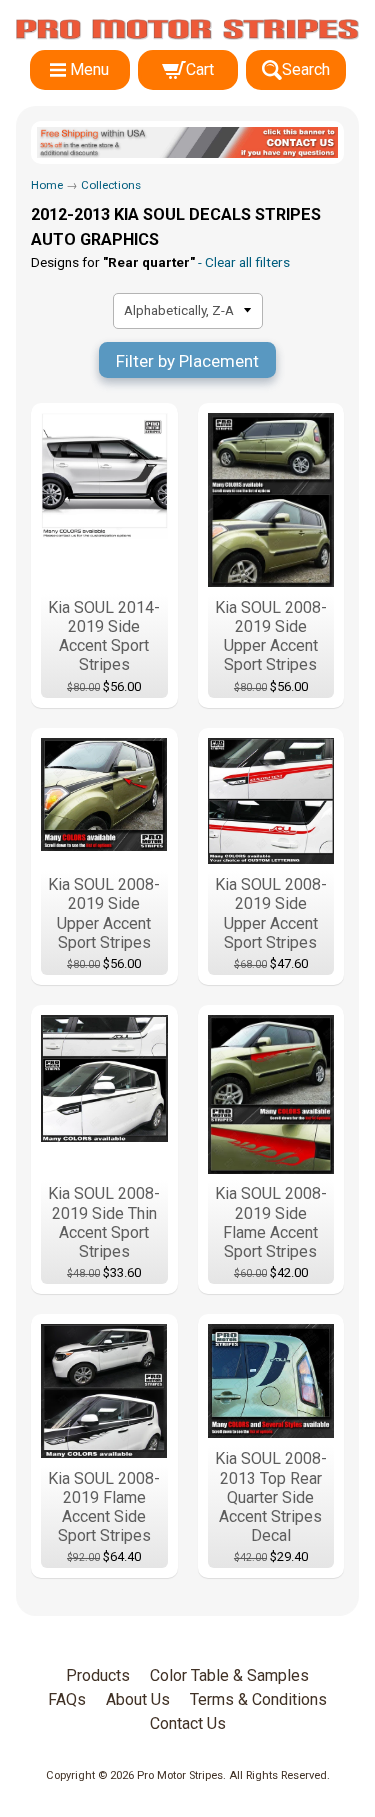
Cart (200, 69)
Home (47, 185)
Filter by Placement (187, 361)
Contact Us (188, 1723)
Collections (111, 185)
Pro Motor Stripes (180, 1775)
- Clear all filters (242, 262)
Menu (89, 69)
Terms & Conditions (258, 1699)
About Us (138, 1699)
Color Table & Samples (229, 1675)
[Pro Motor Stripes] (187, 29)
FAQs (67, 1699)
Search (306, 69)
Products (98, 1675)
